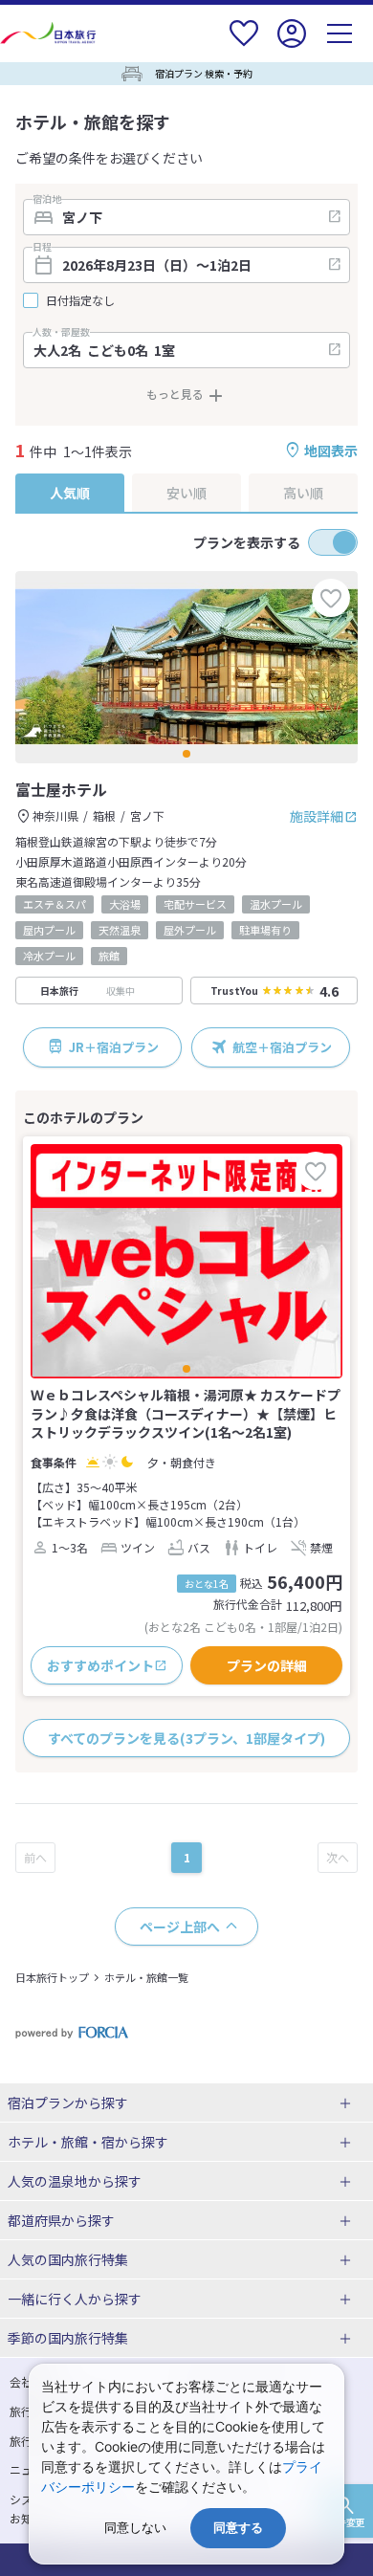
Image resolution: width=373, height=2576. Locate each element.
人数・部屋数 (61, 332)
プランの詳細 (267, 1665)
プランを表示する (247, 542)
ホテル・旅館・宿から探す (88, 2142)
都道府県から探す (61, 2220)
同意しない (135, 2528)
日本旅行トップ (52, 1977)
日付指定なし (80, 300)
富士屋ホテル (61, 789)
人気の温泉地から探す (75, 2181)
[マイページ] (292, 45)
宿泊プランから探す (68, 2103)
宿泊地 (47, 199)
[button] (186, 754)
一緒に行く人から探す (75, 2299)
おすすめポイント (100, 1665)
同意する (238, 2528)
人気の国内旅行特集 (68, 2259)
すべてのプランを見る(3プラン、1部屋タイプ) (186, 1738)
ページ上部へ (180, 1926)
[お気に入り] (244, 45)
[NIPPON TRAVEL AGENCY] (50, 33)
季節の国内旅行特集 (68, 2338)
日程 (42, 247)
